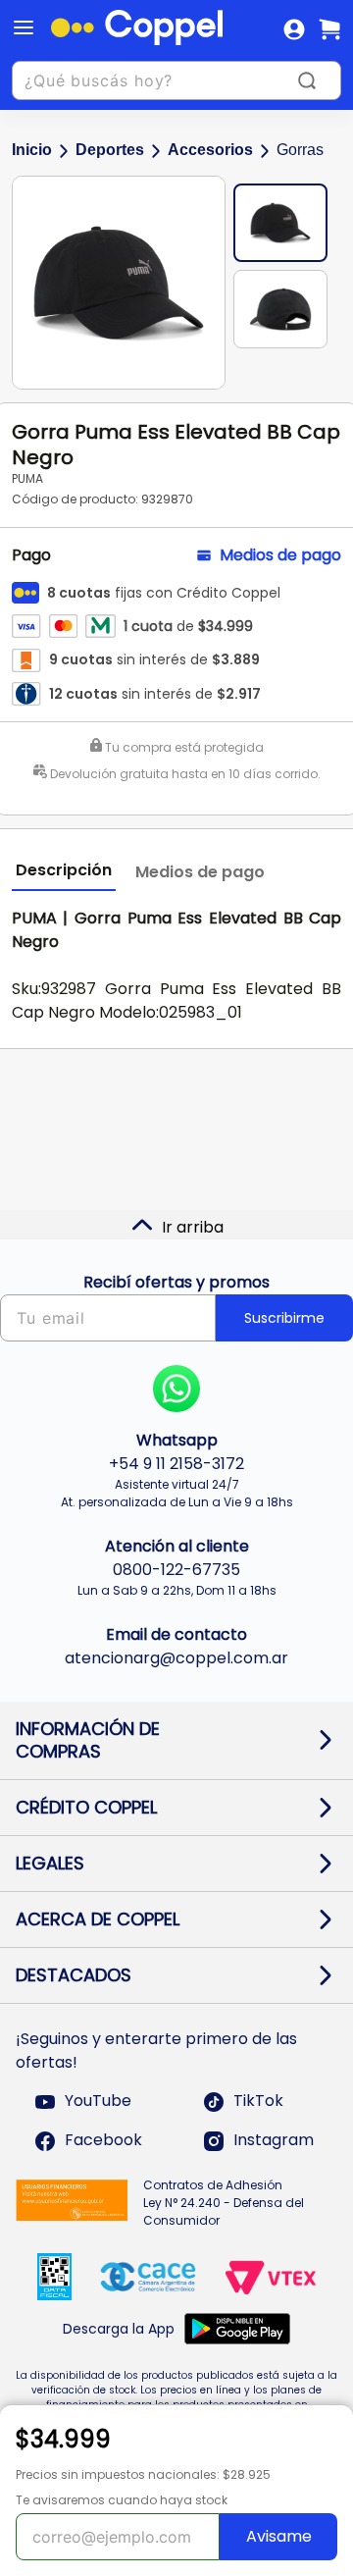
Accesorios (210, 150)
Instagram (274, 2141)
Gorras (300, 150)
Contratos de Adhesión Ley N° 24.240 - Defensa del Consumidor (224, 2203)
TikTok (258, 2102)
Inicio (32, 150)
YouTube (98, 2102)
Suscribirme (284, 1318)
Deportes (110, 150)
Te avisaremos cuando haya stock (122, 2500)
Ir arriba (193, 1227)
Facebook (103, 2141)
